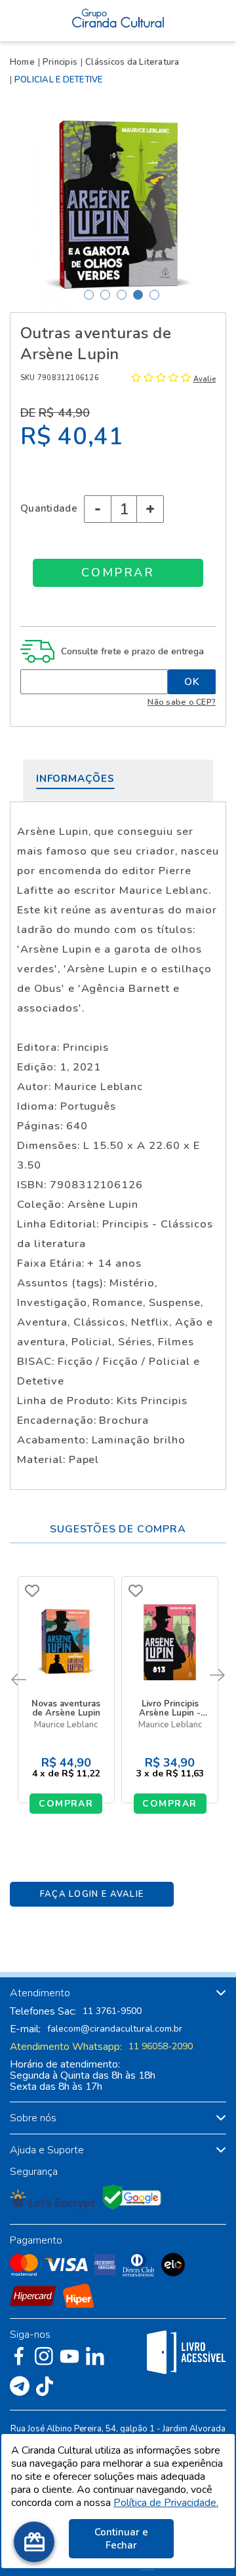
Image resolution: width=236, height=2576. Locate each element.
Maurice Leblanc (66, 1725)
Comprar (66, 1804)
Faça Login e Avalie (92, 1894)
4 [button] (138, 295)
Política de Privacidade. (166, 2503)
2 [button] (105, 295)
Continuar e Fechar (121, 2539)
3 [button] (122, 295)
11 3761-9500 (112, 2011)
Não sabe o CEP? (182, 702)
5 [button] (154, 295)
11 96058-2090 (161, 2047)
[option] (118, 204)
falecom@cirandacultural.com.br (115, 2029)
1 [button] (89, 295)
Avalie (205, 379)
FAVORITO (32, 1591)
